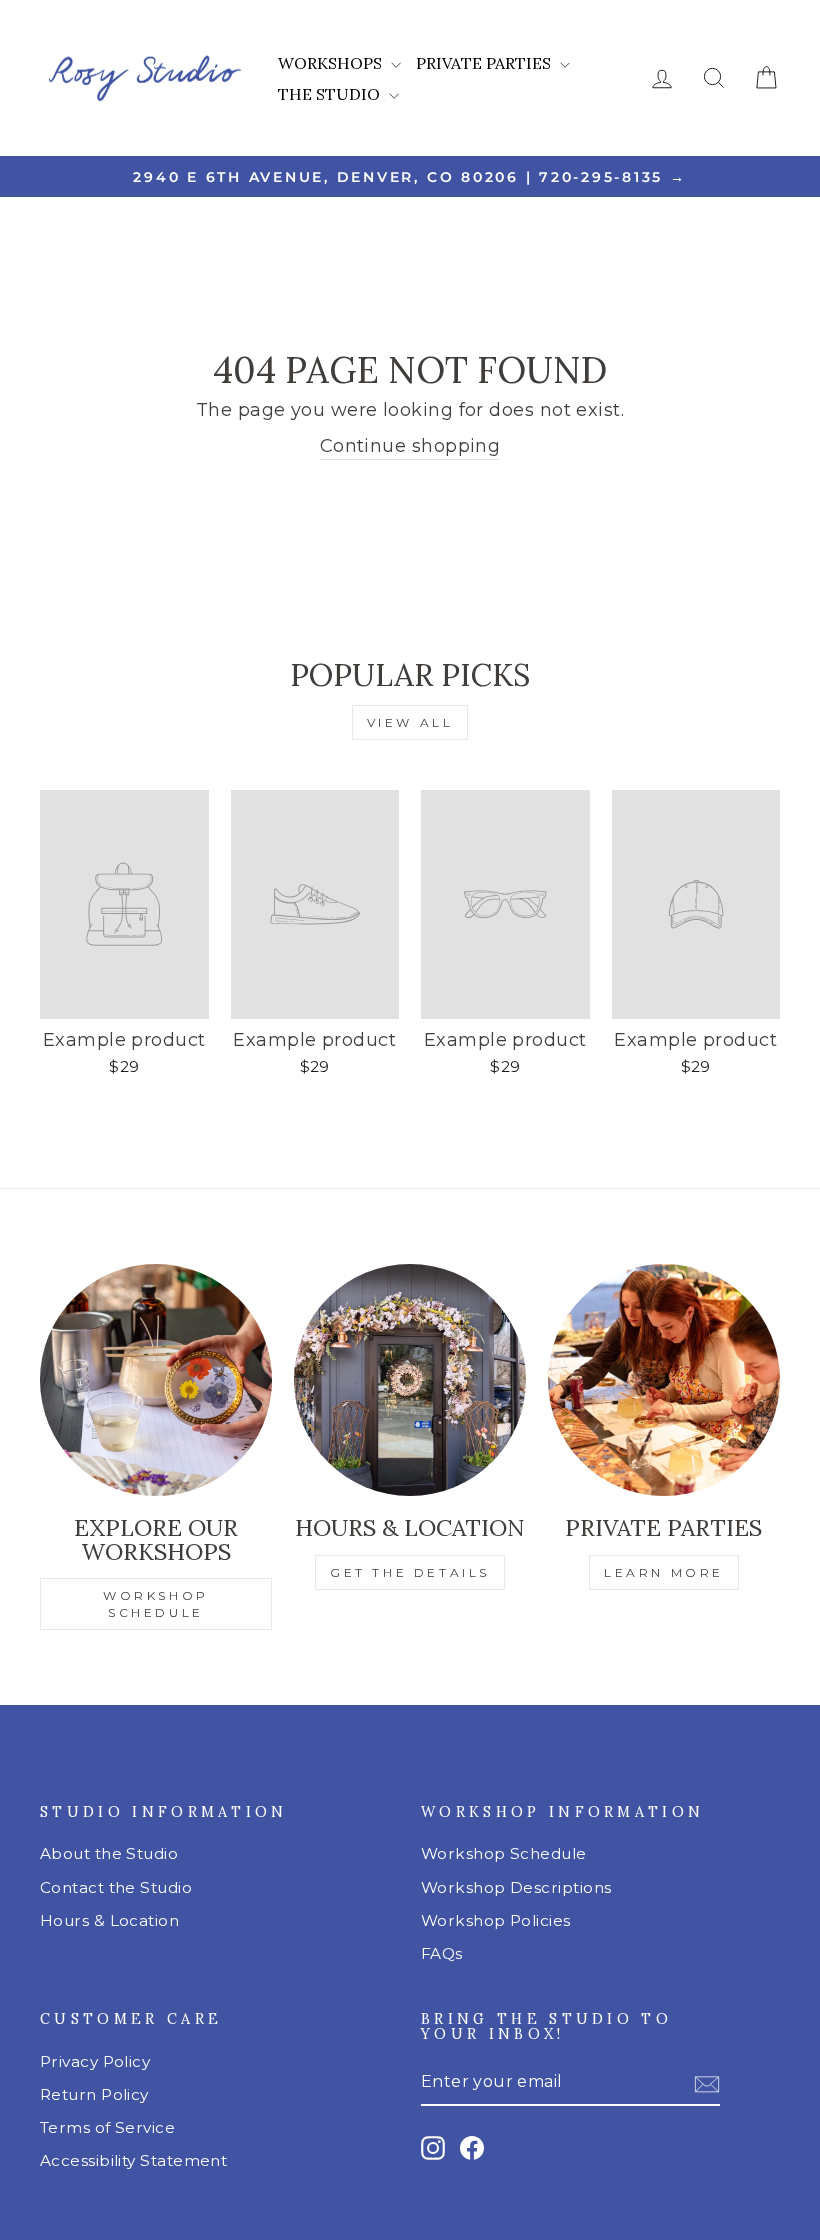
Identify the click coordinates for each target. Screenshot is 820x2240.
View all (410, 722)
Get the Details (410, 1572)
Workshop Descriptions (516, 1887)
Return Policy (94, 2094)
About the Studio (109, 1853)
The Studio (331, 94)
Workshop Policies (496, 1920)
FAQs (442, 1953)
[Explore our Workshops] (156, 1380)
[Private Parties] (664, 1380)
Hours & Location (109, 1920)
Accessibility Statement (133, 2160)
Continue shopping (410, 446)
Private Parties (485, 63)
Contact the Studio (116, 1887)
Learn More (664, 1572)
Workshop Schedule (156, 1604)
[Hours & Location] (410, 1380)
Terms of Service (107, 2127)
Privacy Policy (95, 2061)
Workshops (332, 63)
